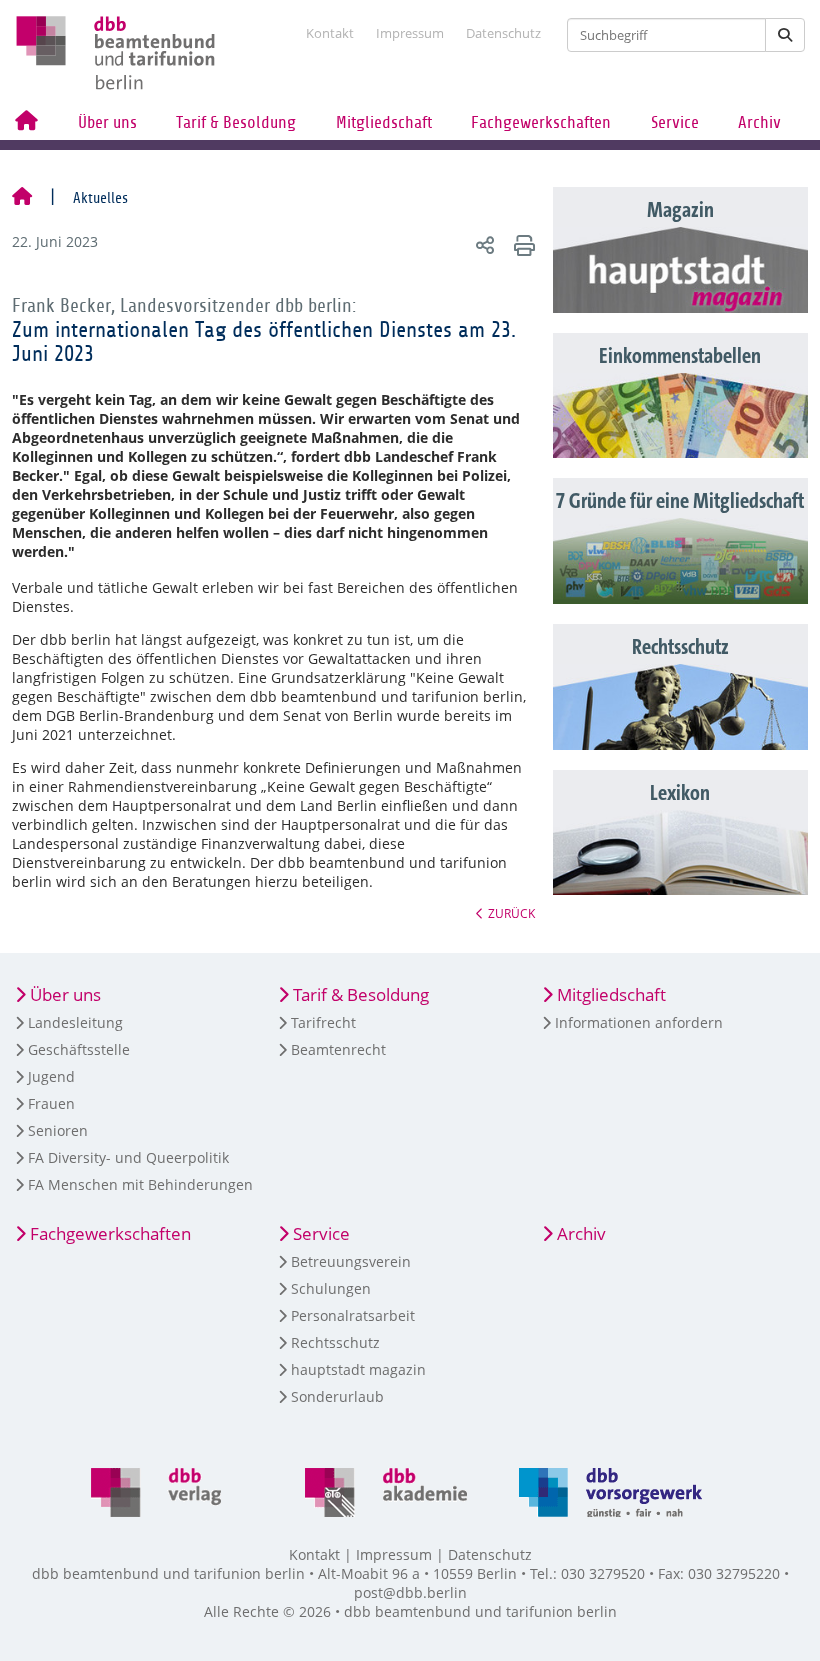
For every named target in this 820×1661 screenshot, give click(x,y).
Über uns (107, 122)
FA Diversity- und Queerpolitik (128, 1157)
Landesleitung (75, 1022)
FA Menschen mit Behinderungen (140, 1184)
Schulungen (331, 1288)
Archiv (759, 122)
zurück (511, 913)
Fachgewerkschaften (541, 122)
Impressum (410, 33)
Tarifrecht (323, 1022)
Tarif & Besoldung (236, 122)
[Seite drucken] (521, 244)
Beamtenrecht (338, 1049)
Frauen (51, 1103)
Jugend (51, 1076)
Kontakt (330, 33)
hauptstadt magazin (358, 1369)
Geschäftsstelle (79, 1049)
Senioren (58, 1130)
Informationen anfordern (639, 1022)
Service (675, 122)
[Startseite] (22, 198)
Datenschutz (503, 33)
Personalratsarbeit (353, 1315)
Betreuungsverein (351, 1261)
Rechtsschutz (335, 1342)
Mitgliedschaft (384, 122)
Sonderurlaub (337, 1396)
